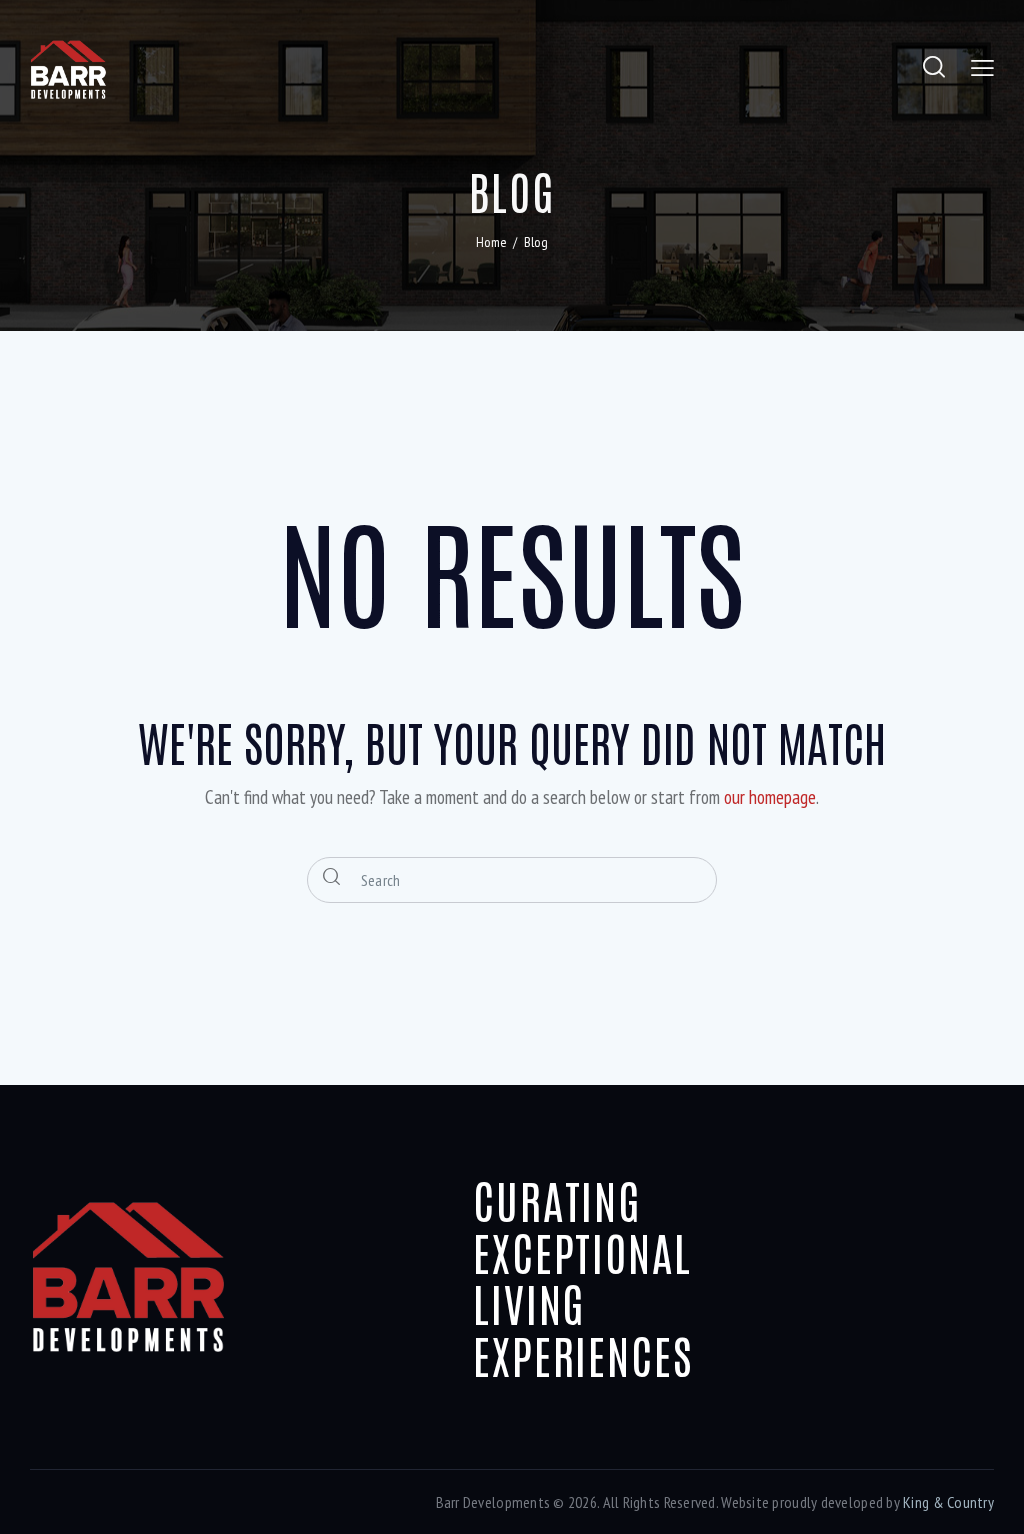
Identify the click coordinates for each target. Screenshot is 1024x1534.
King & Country (948, 1502)
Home (491, 242)
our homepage (770, 797)
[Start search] (333, 878)
